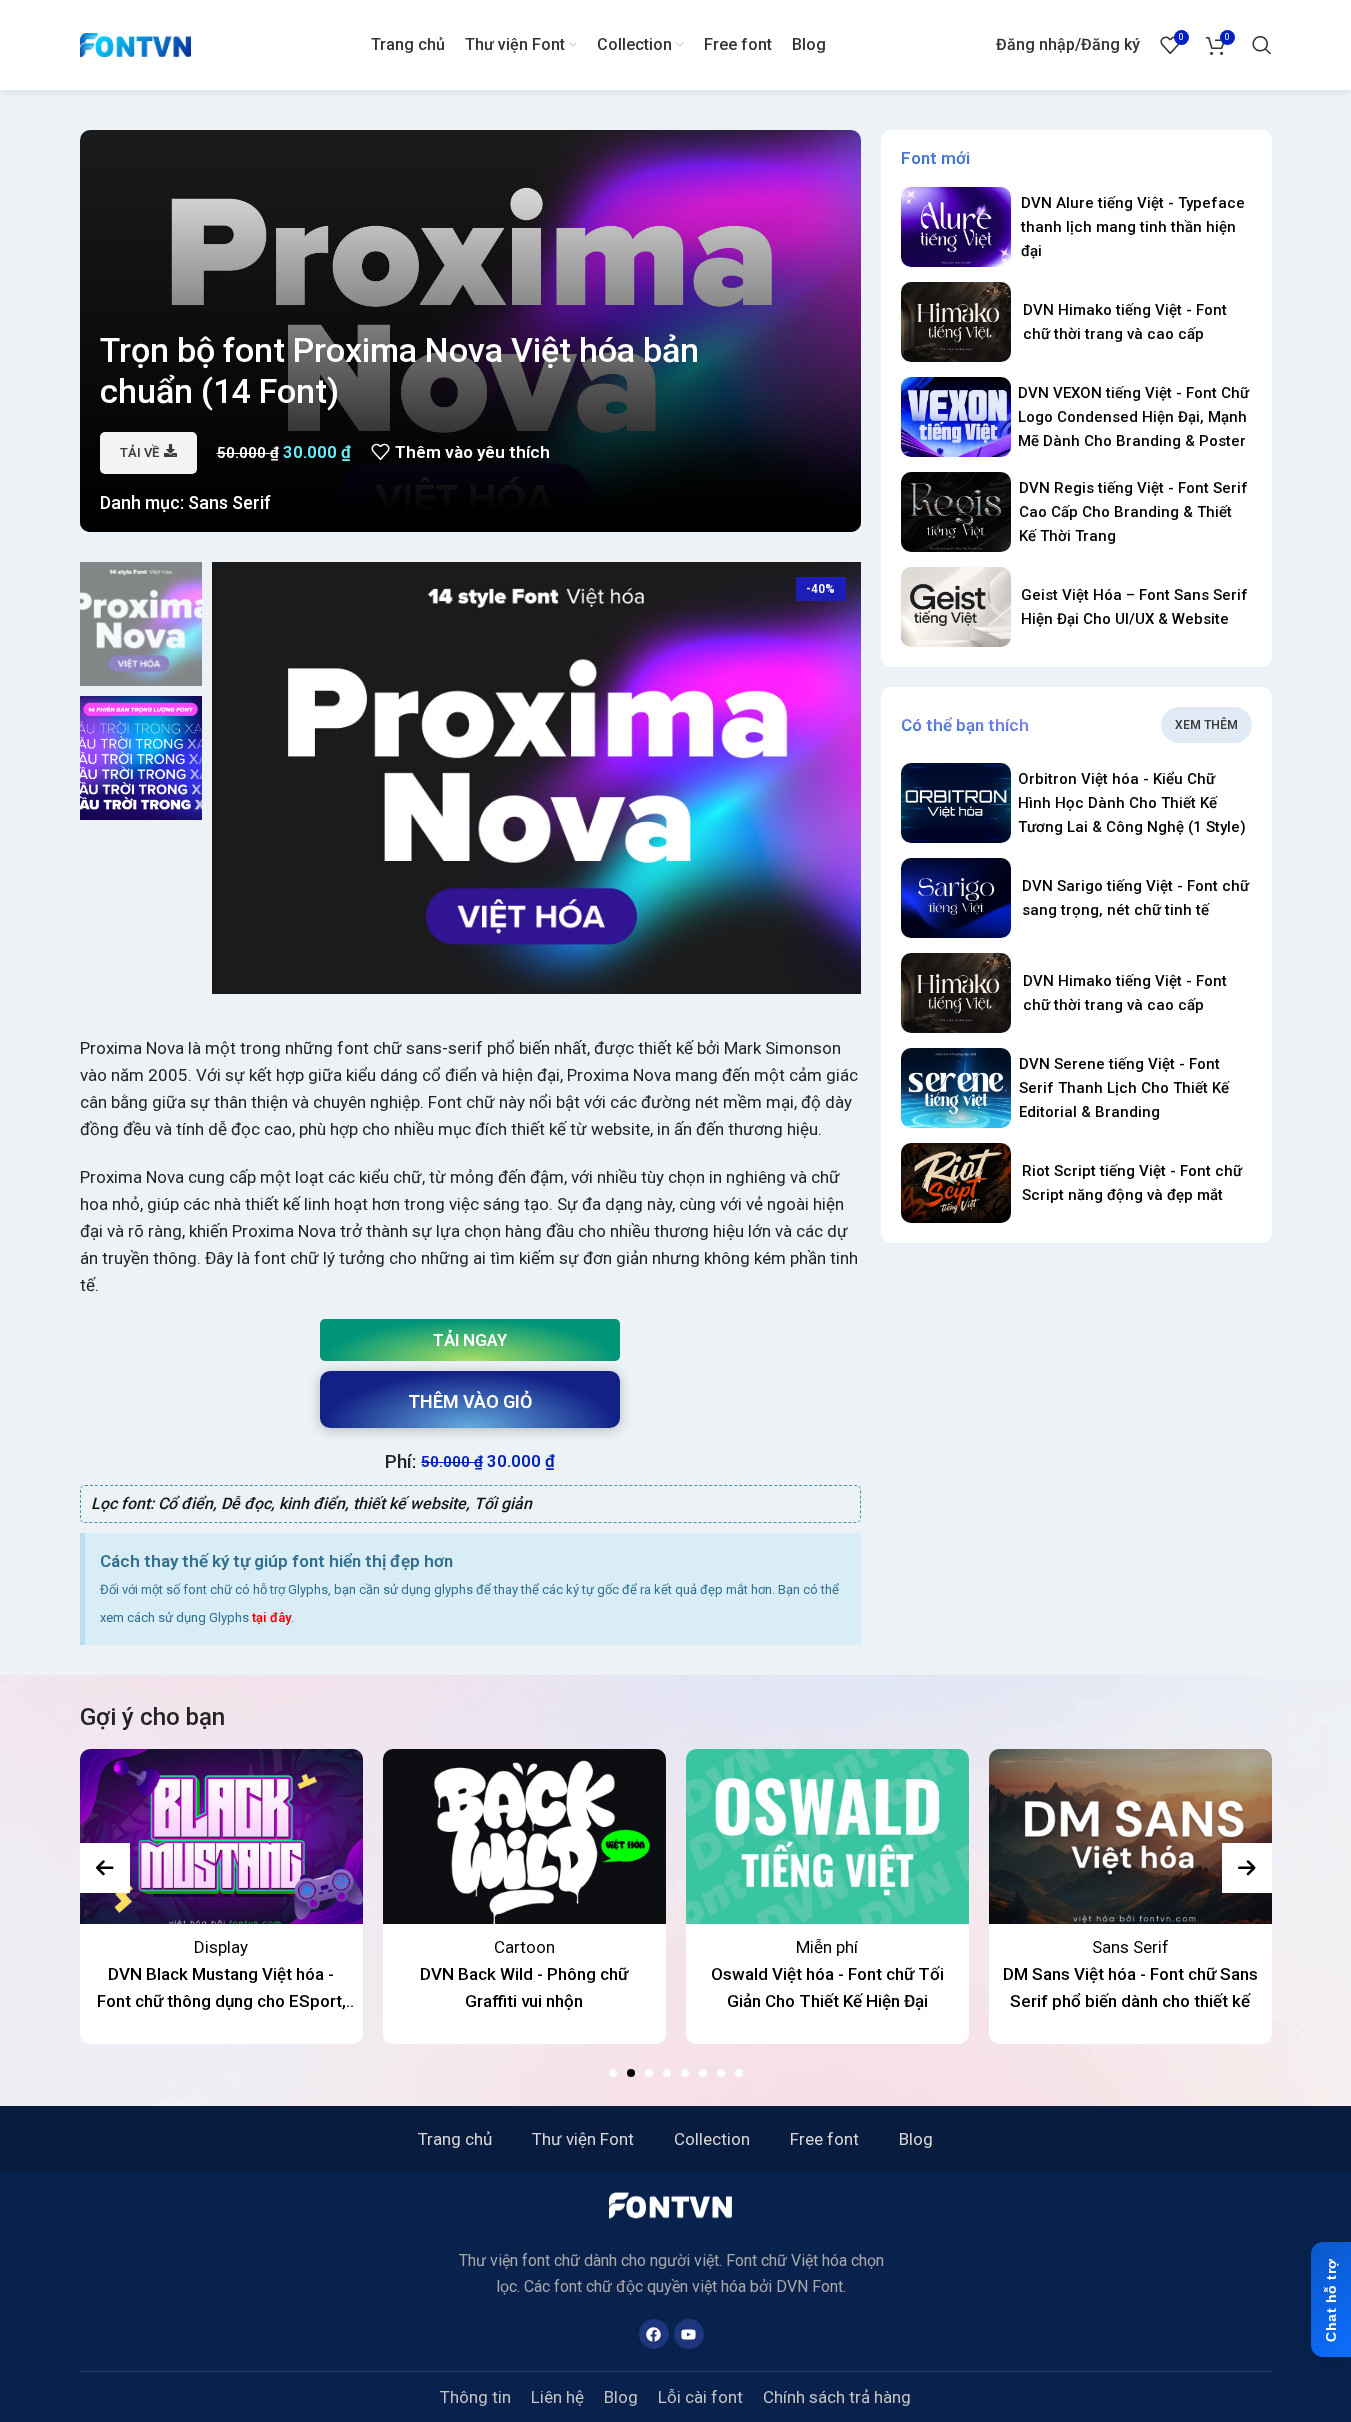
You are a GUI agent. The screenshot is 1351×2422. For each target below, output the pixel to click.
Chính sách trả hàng (837, 2397)
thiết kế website (409, 1503)
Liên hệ (557, 2397)
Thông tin (475, 2397)
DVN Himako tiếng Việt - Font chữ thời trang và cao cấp (1125, 322)
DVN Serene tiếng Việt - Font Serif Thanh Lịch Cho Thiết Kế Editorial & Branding (1124, 1088)
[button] (613, 2073)
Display (221, 1947)
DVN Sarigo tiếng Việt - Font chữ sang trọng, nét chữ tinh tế (1135, 898)
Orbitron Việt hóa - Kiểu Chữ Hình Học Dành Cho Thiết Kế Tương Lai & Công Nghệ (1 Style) (1132, 803)
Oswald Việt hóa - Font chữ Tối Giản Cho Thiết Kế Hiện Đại (827, 1987)
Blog (916, 2139)
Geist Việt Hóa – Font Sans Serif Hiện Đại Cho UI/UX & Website (1134, 607)
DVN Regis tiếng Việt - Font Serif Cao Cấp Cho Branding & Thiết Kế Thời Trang (1133, 512)
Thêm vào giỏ (470, 1401)
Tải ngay (470, 1340)
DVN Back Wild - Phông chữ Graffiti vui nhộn (524, 1987)
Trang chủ (455, 2139)
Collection (712, 2139)
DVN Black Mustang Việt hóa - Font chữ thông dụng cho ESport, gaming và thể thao (221, 1989)
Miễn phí (827, 1947)
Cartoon (524, 1947)
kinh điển (312, 1503)
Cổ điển (185, 1503)
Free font (824, 2139)
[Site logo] (136, 43)
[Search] (1262, 45)
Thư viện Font (583, 2139)
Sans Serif (229, 502)
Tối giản (503, 1503)
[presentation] (105, 1868)
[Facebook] (654, 2334)
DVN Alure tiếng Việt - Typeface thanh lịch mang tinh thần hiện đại (1133, 227)
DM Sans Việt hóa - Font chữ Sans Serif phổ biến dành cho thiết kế (1130, 1987)
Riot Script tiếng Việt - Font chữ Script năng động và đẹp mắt (1132, 1183)
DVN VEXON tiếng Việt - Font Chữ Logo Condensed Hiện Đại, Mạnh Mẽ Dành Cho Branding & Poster (1133, 417)
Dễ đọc (246, 1503)
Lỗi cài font (700, 2397)
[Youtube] (689, 2334)
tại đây (271, 1617)
